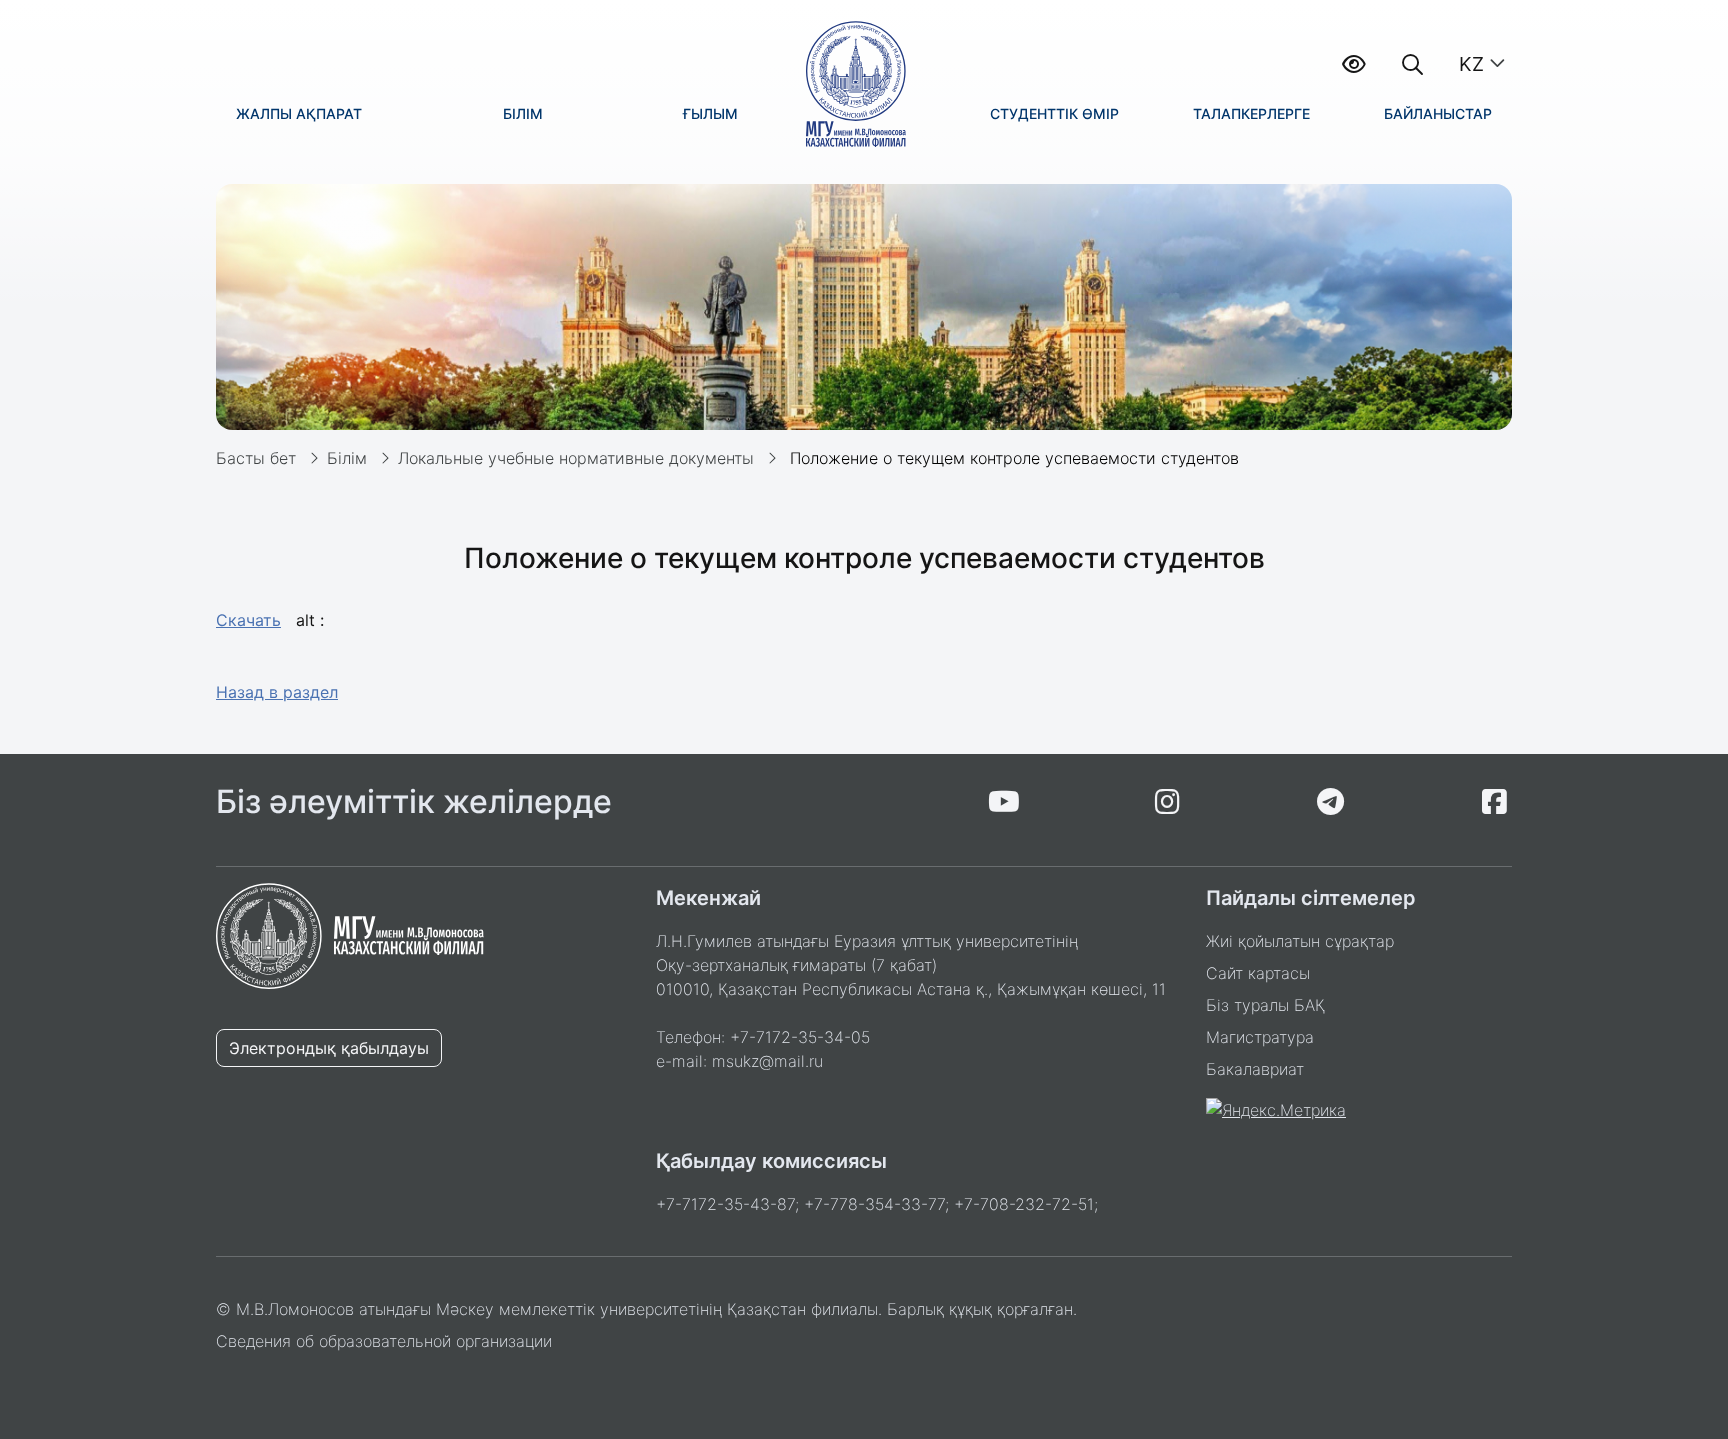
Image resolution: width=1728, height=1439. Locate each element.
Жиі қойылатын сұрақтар (1300, 941)
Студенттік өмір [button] (1054, 113)
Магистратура (1260, 1037)
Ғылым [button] (710, 113)
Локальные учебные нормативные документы (576, 458)
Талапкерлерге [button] (1251, 113)
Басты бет (256, 458)
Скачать (248, 620)
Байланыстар (1438, 113)
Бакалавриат (1255, 1069)
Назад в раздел (277, 692)
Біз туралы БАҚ (1265, 1005)
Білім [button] (523, 113)
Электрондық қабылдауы (329, 1048)
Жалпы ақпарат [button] (299, 113)
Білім (347, 458)
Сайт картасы (1258, 973)
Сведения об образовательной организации (384, 1341)
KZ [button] (1471, 64)
